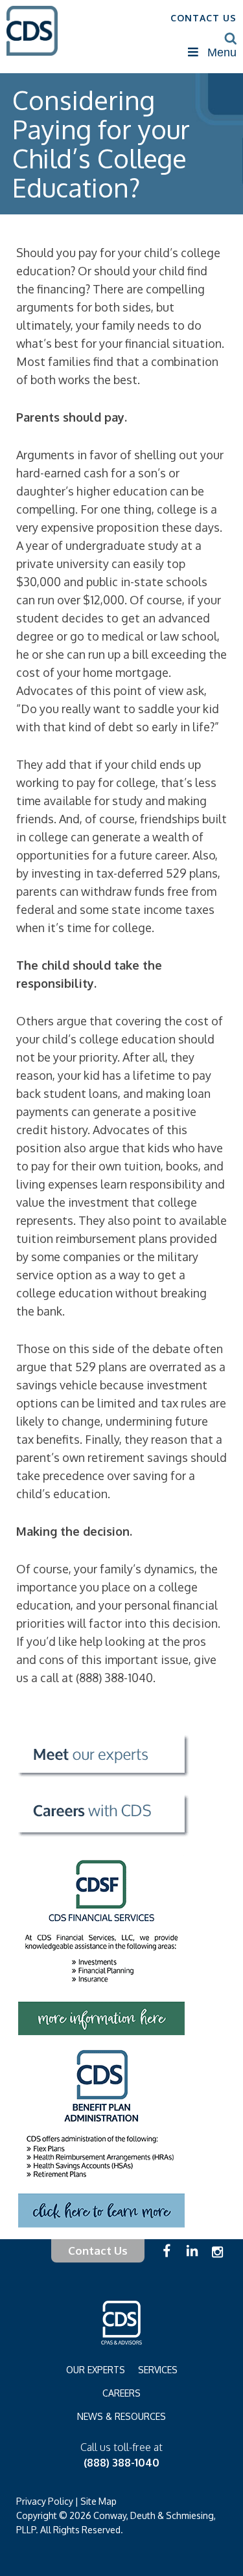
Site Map (98, 2501)
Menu (222, 52)
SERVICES (158, 2370)
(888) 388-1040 (121, 2463)
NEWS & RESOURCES (121, 2416)
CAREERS (121, 2393)
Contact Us (98, 2251)
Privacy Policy (45, 2501)
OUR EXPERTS (96, 2370)
